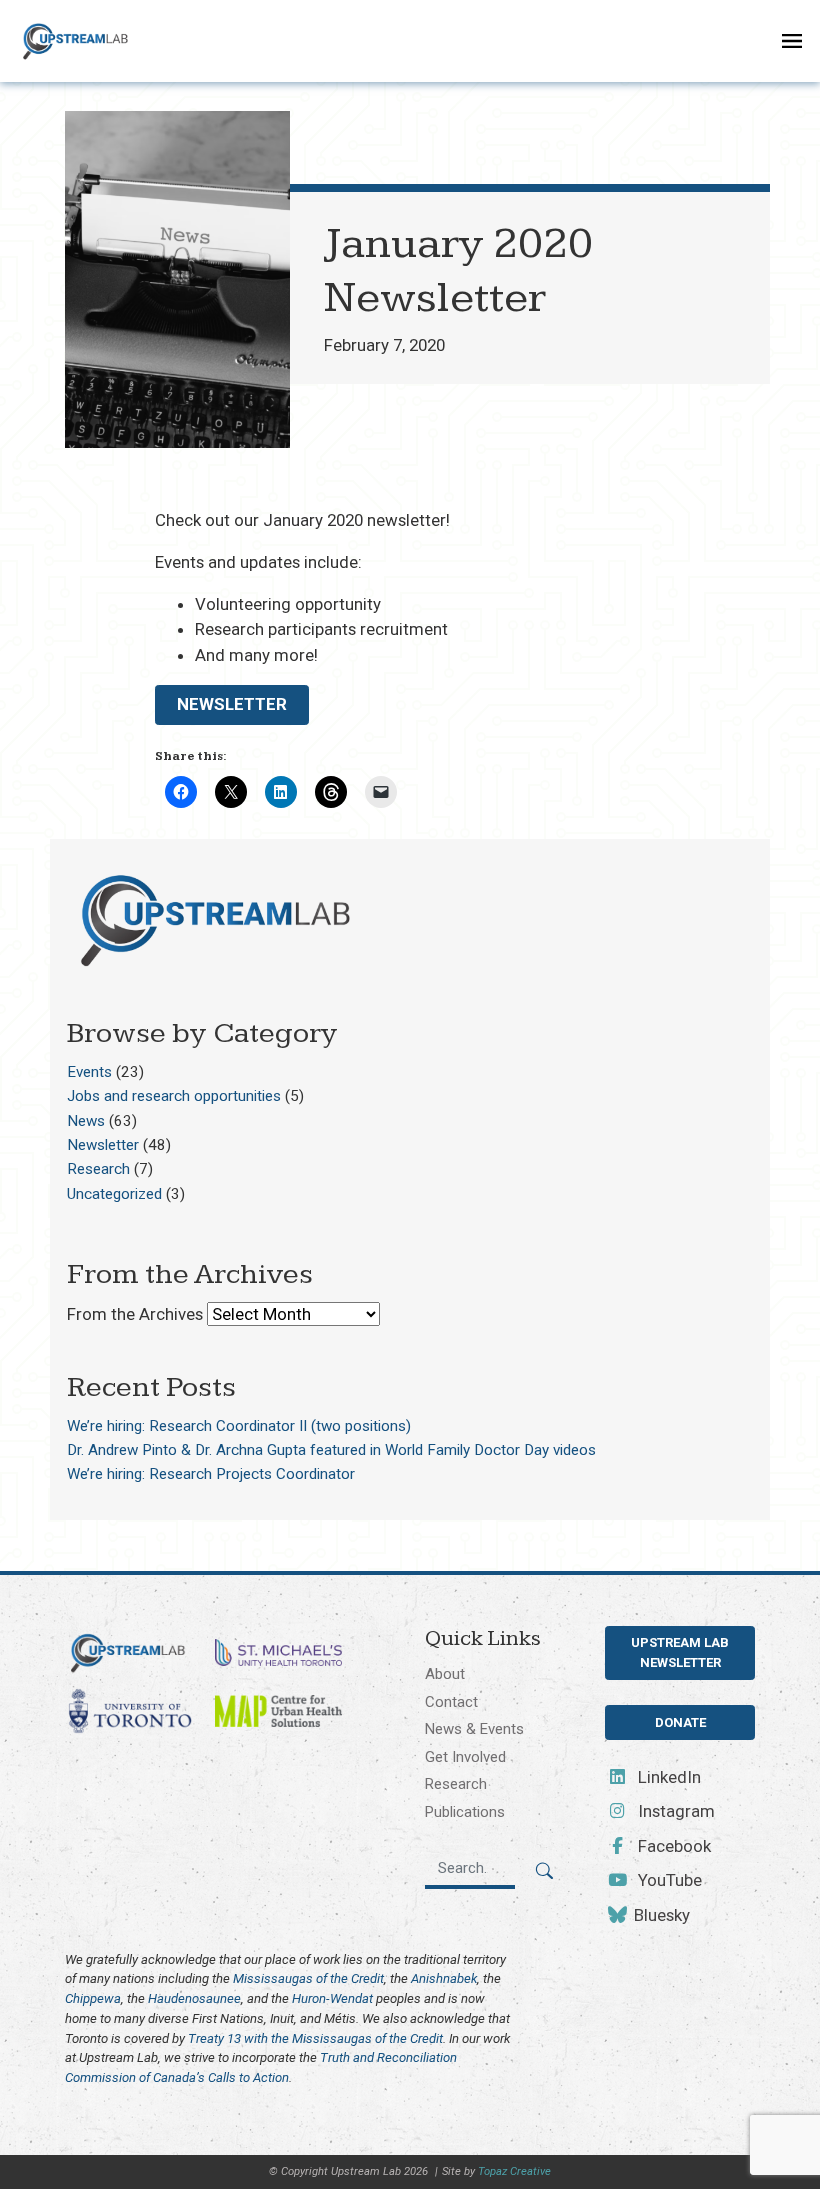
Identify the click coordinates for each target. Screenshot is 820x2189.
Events (89, 1072)
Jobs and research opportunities (174, 1096)
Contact (451, 1702)
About (445, 1674)
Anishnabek (444, 1978)
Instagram (674, 1811)
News (86, 1121)
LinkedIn (667, 1777)
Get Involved (465, 1757)
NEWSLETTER (232, 704)
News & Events (474, 1729)
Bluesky (660, 1915)
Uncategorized (114, 1194)
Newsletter (103, 1145)
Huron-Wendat (332, 1998)
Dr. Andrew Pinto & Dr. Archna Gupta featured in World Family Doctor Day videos (331, 1450)
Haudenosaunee (194, 1998)
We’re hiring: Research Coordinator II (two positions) (239, 1426)
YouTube (668, 1880)
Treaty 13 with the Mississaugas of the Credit (315, 2038)
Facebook (672, 1846)
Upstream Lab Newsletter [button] (680, 1652)
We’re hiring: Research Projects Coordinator (211, 1474)
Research (98, 1169)
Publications (465, 1812)
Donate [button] (680, 1722)
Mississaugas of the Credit (308, 1978)
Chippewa (93, 1998)
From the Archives (135, 1314)
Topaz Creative (514, 2171)
